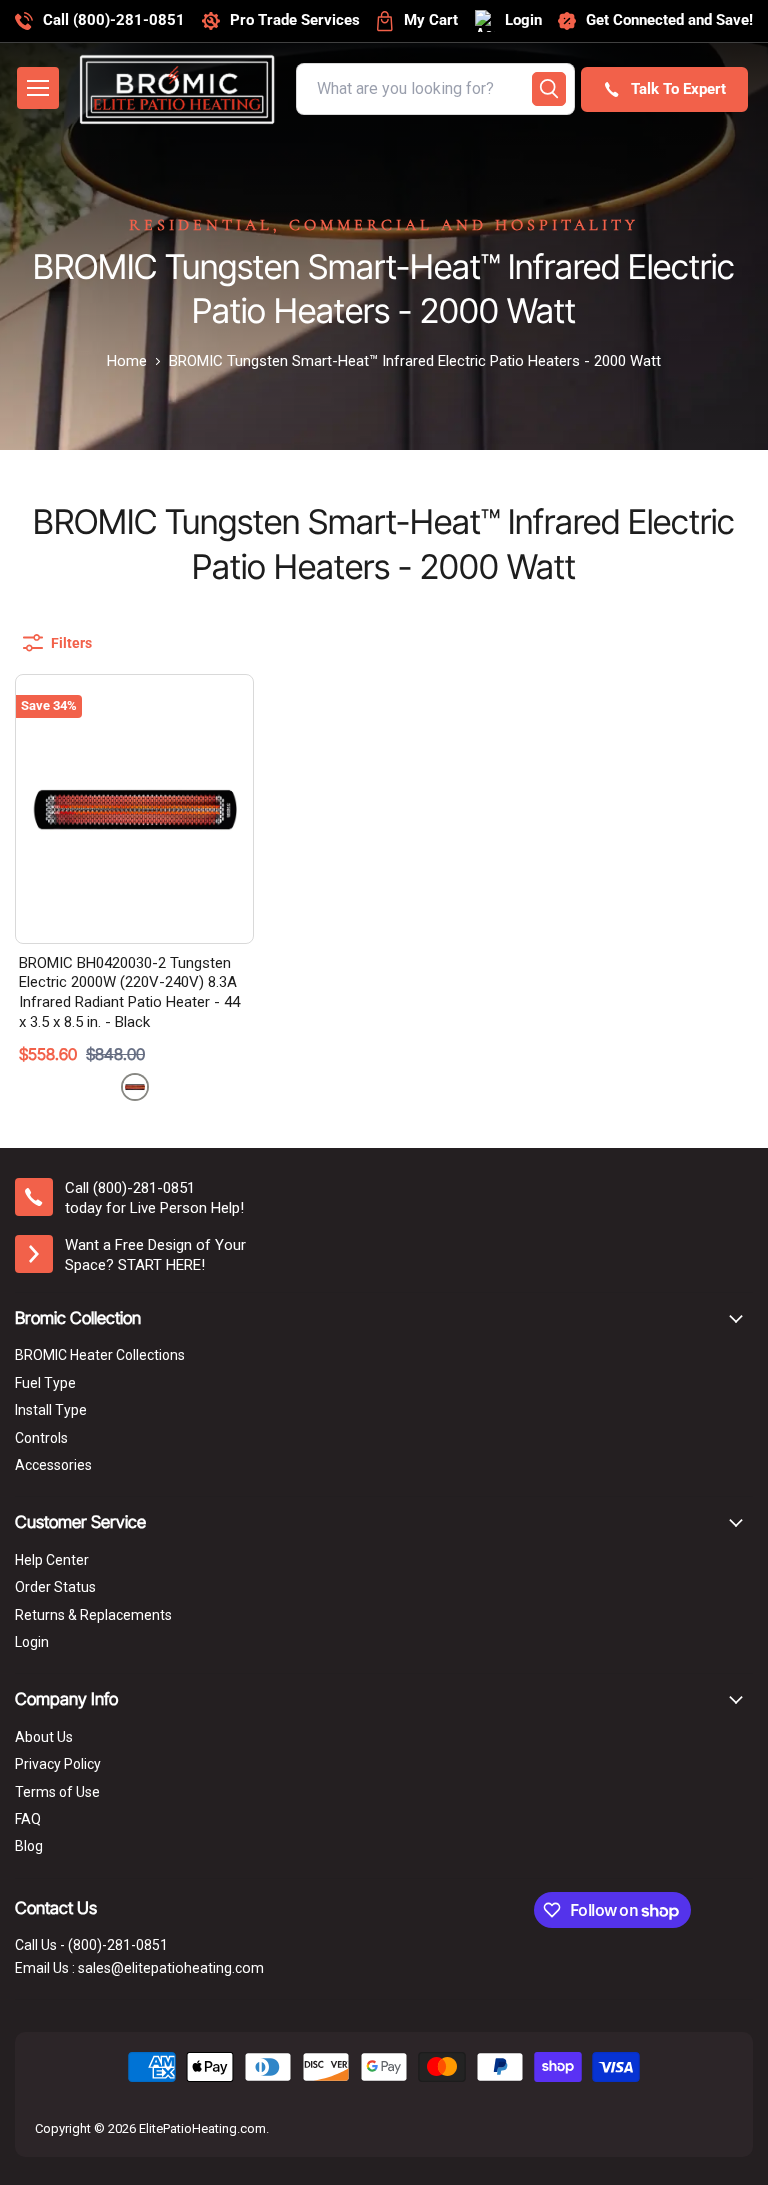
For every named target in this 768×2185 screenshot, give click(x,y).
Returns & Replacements (93, 1615)
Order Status (55, 1587)
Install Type (51, 1410)
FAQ (28, 1819)
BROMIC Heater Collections (100, 1355)
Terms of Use (57, 1792)
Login (32, 1642)
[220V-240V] (135, 1087)
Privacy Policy (58, 1764)
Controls (41, 1438)
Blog (29, 1846)
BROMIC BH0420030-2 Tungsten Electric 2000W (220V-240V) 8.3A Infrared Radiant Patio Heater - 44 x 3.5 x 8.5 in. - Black (129, 992)
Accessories (53, 1465)
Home (127, 361)
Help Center (52, 1560)
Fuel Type (45, 1383)
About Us (44, 1737)
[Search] (549, 89)
